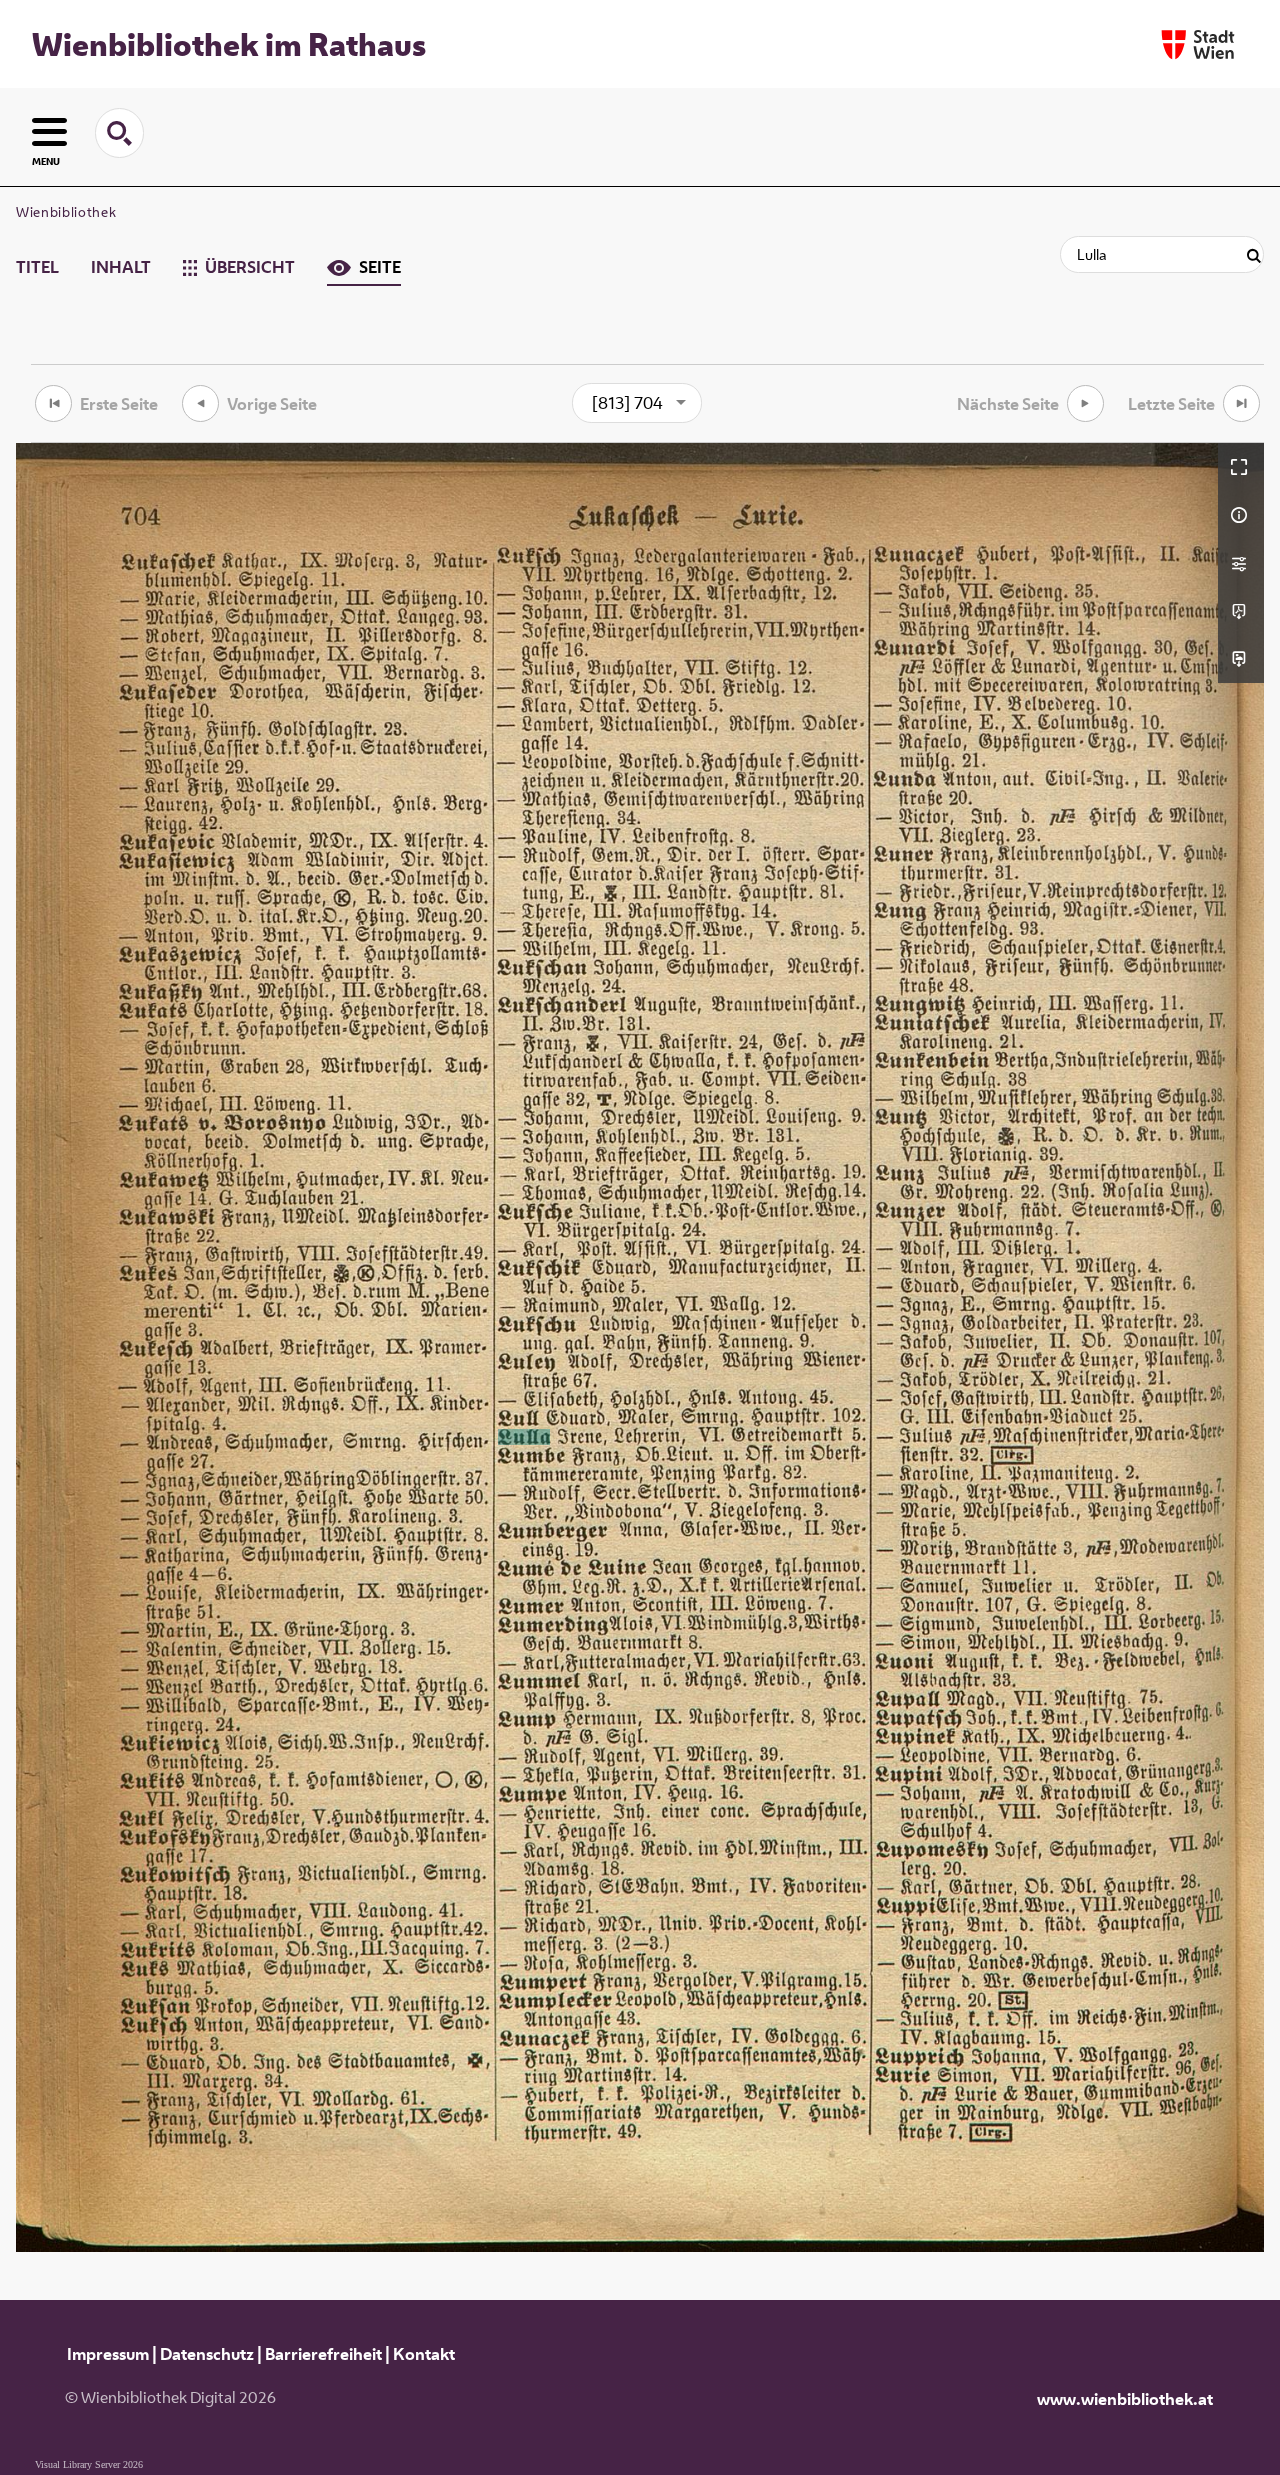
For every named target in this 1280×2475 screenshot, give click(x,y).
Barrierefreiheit (323, 2354)
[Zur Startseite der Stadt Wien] (1198, 44)
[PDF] (1241, 611)
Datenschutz (207, 2354)
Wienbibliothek (66, 212)
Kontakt (424, 2354)
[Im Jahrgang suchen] (1254, 256)
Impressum (108, 2354)
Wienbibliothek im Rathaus (229, 44)
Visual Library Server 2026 (89, 2464)
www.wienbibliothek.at (1125, 2399)
